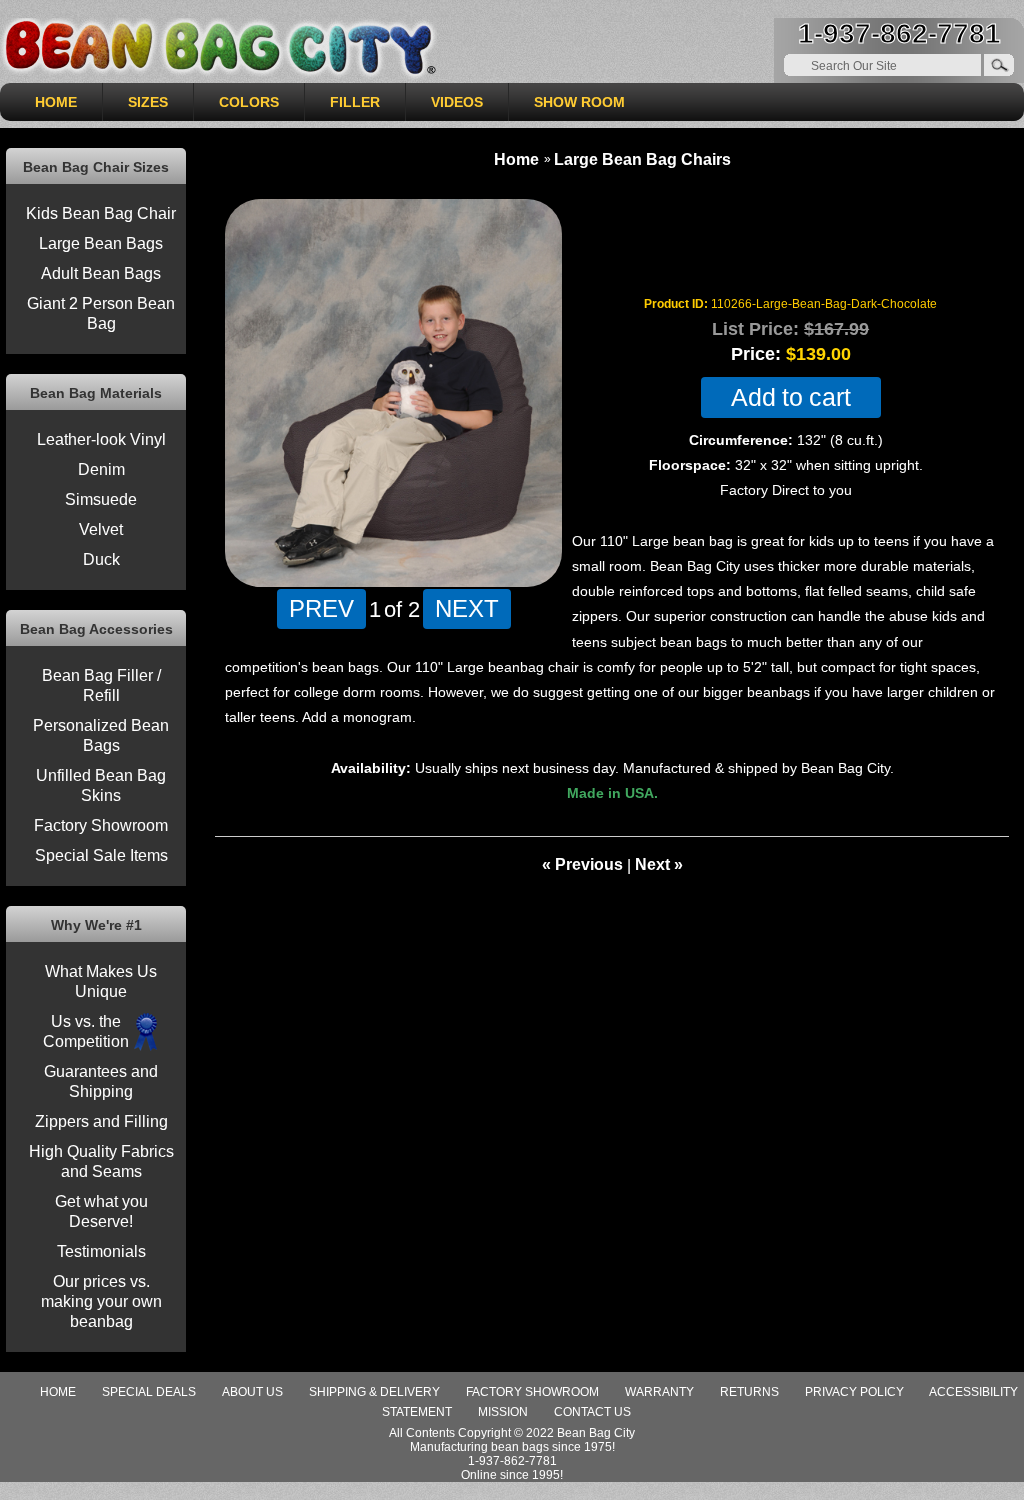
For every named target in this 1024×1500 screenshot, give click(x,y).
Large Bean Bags (101, 243)
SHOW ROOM (579, 102)
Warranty (659, 1392)
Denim (101, 469)
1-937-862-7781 (899, 33)
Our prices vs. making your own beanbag (101, 1301)
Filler (355, 102)
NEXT (467, 608)
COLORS (249, 102)
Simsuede (101, 499)
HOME (56, 102)
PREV (321, 608)
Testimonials (101, 1251)
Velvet (101, 529)
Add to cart (791, 397)
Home (516, 159)
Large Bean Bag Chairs (642, 159)
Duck (101, 559)
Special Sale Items (101, 855)
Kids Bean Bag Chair (101, 213)
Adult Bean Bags (101, 273)
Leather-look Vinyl (101, 439)
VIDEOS (457, 102)
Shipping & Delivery (374, 1392)
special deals (149, 1392)
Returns (749, 1392)
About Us (252, 1392)
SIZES (148, 102)
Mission (503, 1412)
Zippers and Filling (101, 1121)
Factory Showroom (101, 825)
